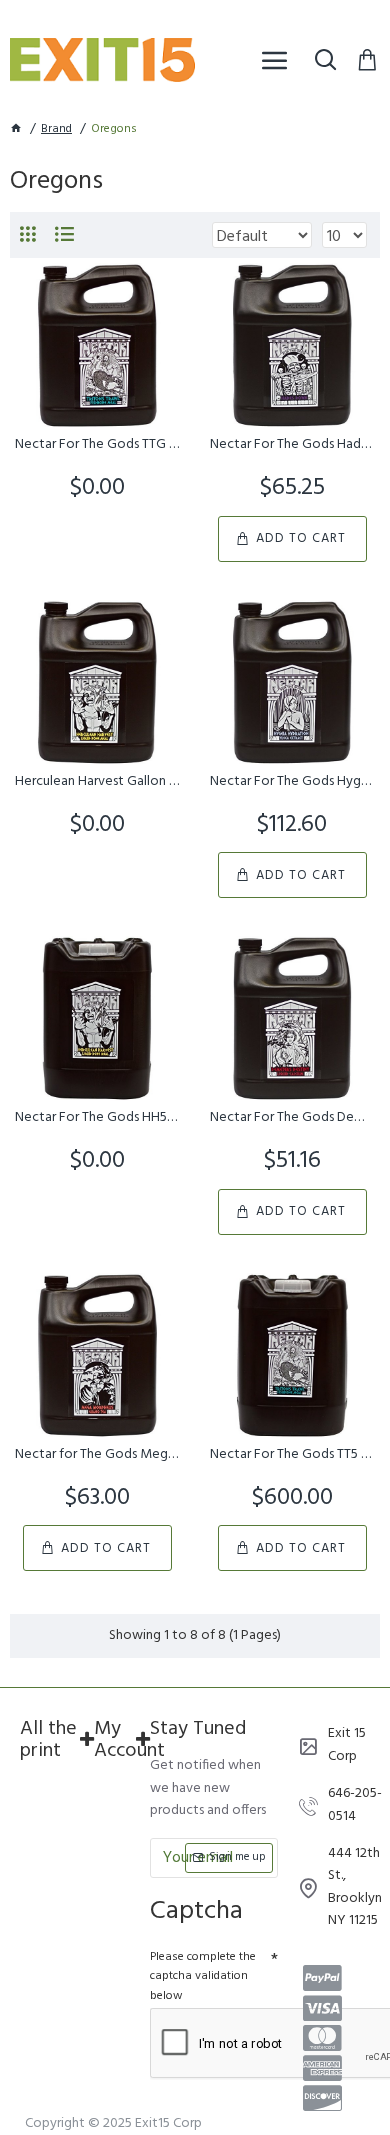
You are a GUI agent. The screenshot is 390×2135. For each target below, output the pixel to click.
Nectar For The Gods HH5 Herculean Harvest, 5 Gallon (97, 1118)
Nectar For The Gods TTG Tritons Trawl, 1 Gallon (97, 445)
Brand (56, 129)
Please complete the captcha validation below (203, 1976)
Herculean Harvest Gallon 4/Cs (97, 782)
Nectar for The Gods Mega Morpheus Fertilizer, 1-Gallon (97, 1455)
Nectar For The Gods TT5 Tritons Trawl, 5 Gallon (292, 1455)
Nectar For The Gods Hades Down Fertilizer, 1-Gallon (292, 445)
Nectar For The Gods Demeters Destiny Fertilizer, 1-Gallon (292, 1118)
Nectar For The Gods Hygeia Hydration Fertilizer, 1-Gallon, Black (292, 782)
